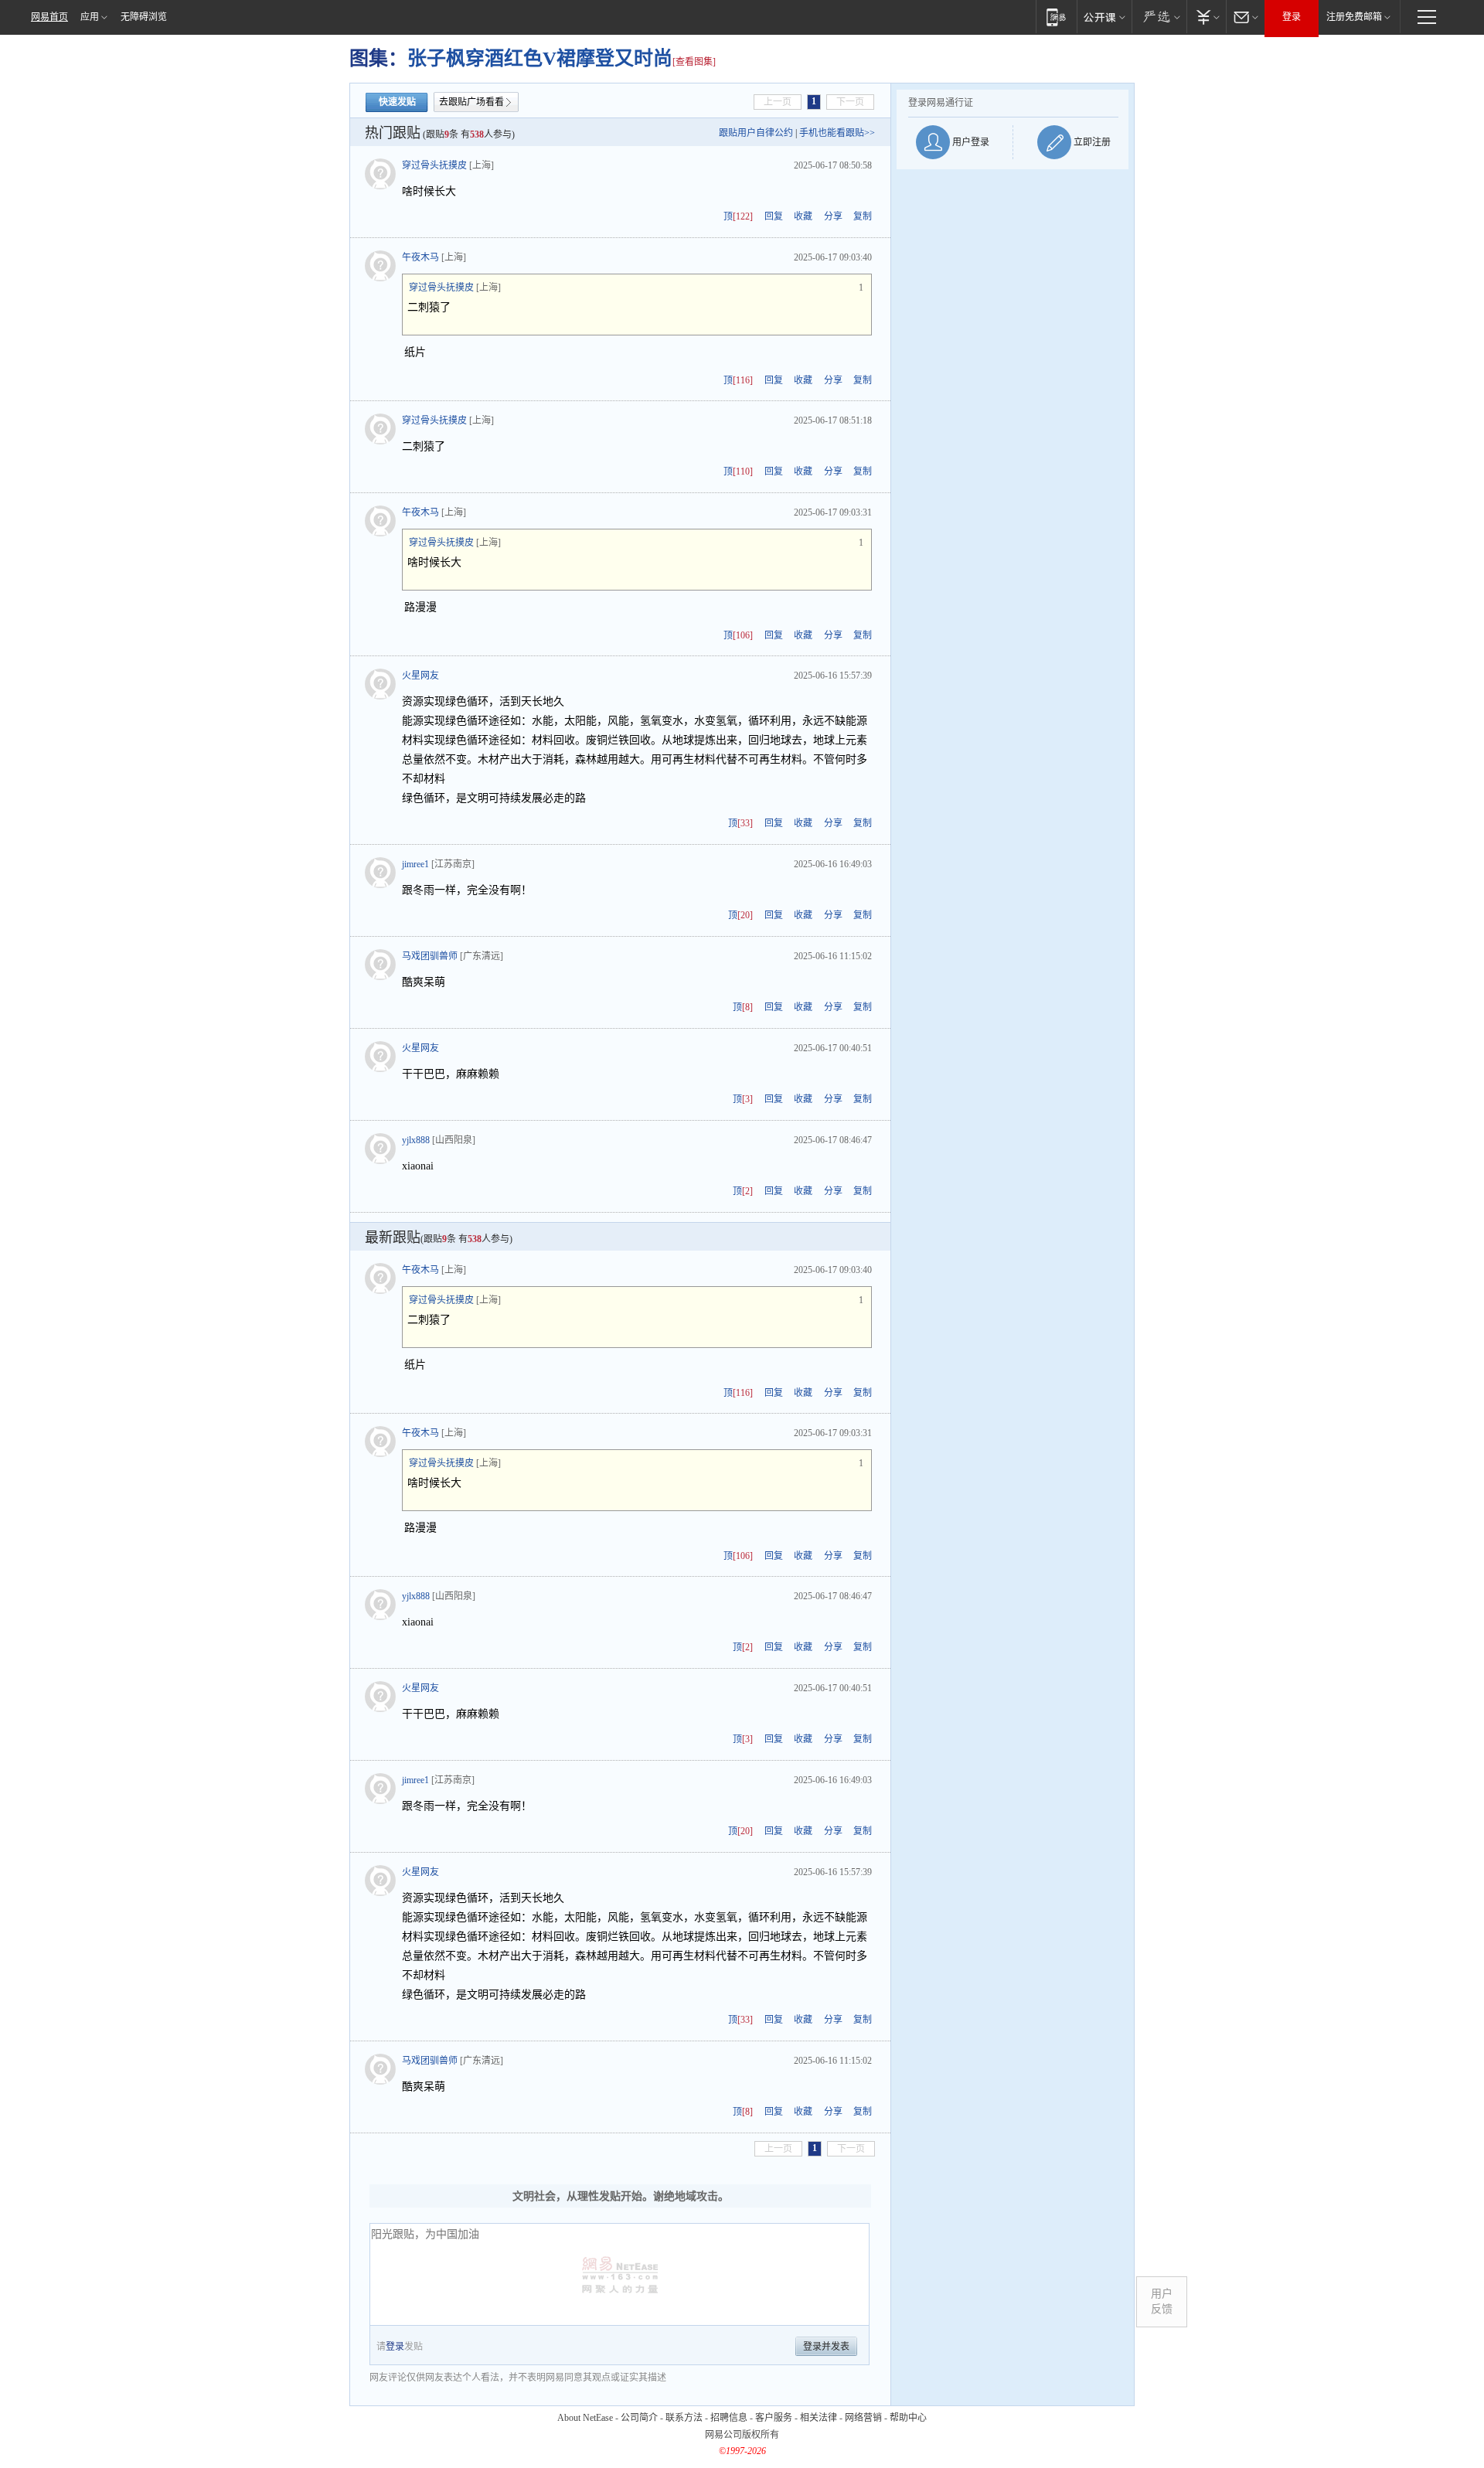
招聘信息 (729, 2418)
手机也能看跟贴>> (837, 133)
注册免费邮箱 (1354, 17)
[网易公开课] (1104, 17)
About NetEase (585, 2418)
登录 (1292, 17)
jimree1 (415, 864)
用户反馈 (1162, 2301)
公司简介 (639, 2418)
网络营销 (863, 2418)
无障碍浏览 (144, 17)
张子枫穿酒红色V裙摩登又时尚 (540, 58)
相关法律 (819, 2418)
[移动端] (1056, 17)
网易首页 (49, 17)
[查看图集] (694, 62)
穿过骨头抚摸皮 (434, 165)
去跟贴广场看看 (471, 102)
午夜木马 (420, 257)
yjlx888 (416, 1140)
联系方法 (684, 2418)
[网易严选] (1159, 17)
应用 (90, 17)
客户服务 (774, 2418)
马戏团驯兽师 (430, 956)
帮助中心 (908, 2418)
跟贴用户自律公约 (756, 133)
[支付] (1206, 17)
